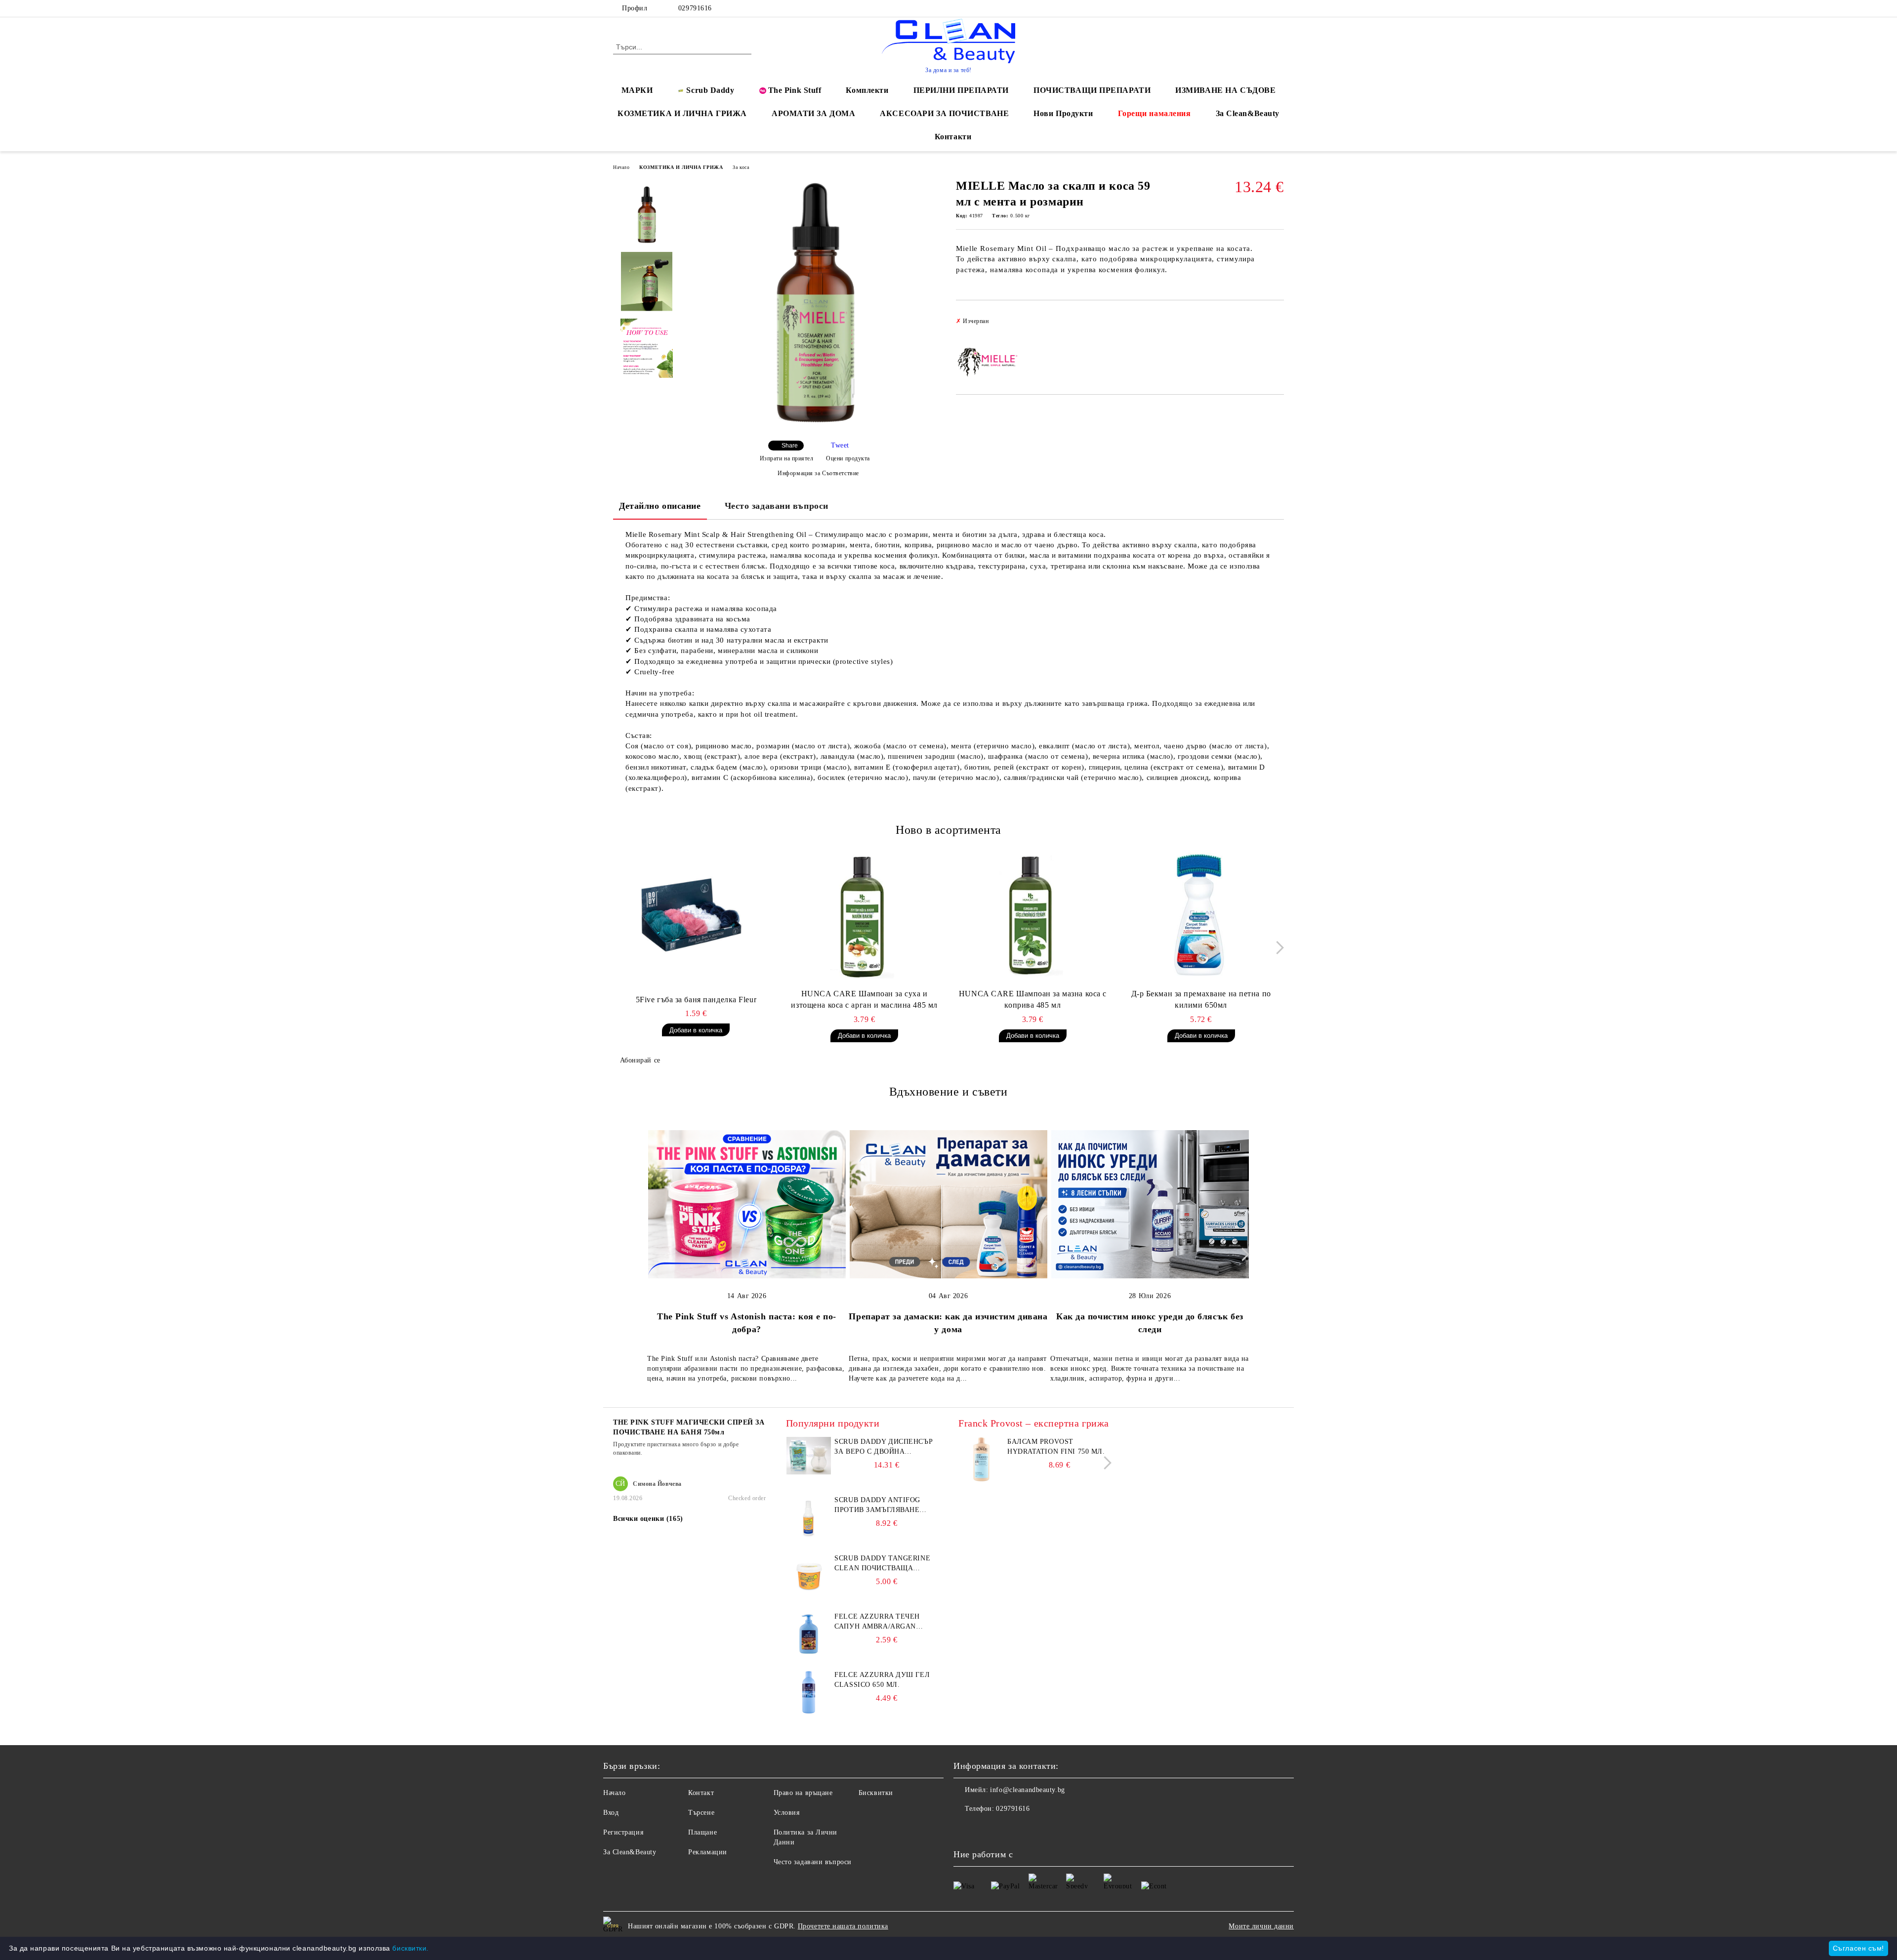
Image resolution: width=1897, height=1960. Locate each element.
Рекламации (708, 1852)
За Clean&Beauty (1248, 113)
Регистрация (623, 1832)
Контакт (701, 1793)
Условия (787, 1813)
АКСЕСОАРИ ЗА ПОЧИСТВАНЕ (944, 113)
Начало (621, 167)
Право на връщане (803, 1793)
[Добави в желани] (1277, 324)
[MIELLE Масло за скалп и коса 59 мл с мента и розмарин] (815, 427)
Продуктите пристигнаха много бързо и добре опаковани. (676, 1449)
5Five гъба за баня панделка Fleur (696, 1000)
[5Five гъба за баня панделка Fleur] (696, 914)
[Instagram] (1264, 8)
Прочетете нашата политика (843, 1926)
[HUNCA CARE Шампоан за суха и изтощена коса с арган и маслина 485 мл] (865, 914)
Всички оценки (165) (648, 1519)
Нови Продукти (1063, 113)
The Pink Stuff (795, 90)
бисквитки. (411, 1948)
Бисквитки (876, 1793)
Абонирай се (640, 1060)
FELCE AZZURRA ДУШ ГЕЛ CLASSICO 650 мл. (882, 1680)
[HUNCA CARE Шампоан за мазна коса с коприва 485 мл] (1033, 914)
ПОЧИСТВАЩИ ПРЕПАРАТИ (1092, 90)
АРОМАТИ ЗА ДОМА (813, 113)
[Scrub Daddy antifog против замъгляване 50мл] (809, 1537)
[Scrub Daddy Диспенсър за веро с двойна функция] (809, 1472)
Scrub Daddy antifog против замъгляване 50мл (877, 1506)
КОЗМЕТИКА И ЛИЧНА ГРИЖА (682, 113)
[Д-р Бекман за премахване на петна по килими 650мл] (1201, 914)
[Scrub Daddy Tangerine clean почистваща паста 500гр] (809, 1596)
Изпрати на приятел (787, 458)
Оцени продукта (848, 458)
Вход (611, 1813)
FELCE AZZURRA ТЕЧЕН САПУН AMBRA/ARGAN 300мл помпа (877, 1622)
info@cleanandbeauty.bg (1027, 1790)
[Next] (1277, 948)
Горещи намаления (1155, 113)
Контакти (953, 137)
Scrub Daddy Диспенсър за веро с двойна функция (884, 1447)
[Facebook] (1249, 8)
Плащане (702, 1832)
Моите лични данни (1261, 1926)
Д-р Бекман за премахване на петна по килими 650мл (1201, 999)
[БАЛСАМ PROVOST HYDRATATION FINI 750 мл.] (981, 1479)
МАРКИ (637, 90)
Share (790, 446)
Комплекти (867, 90)
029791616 (694, 8)
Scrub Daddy (710, 90)
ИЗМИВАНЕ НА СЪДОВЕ (1225, 90)
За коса (741, 167)
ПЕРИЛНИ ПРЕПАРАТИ (961, 90)
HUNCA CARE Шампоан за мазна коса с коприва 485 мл (1033, 999)
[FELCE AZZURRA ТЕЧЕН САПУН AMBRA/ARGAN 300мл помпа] (809, 1654)
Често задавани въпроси (777, 506)
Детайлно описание (660, 506)
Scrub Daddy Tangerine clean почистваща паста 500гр (882, 1564)
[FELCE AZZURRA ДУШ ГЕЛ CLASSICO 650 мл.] (809, 1712)
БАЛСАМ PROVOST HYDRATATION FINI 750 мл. (1056, 1447)
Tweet (840, 445)
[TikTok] (1278, 8)
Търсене (701, 1813)
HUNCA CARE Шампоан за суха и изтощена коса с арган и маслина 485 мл (864, 999)
